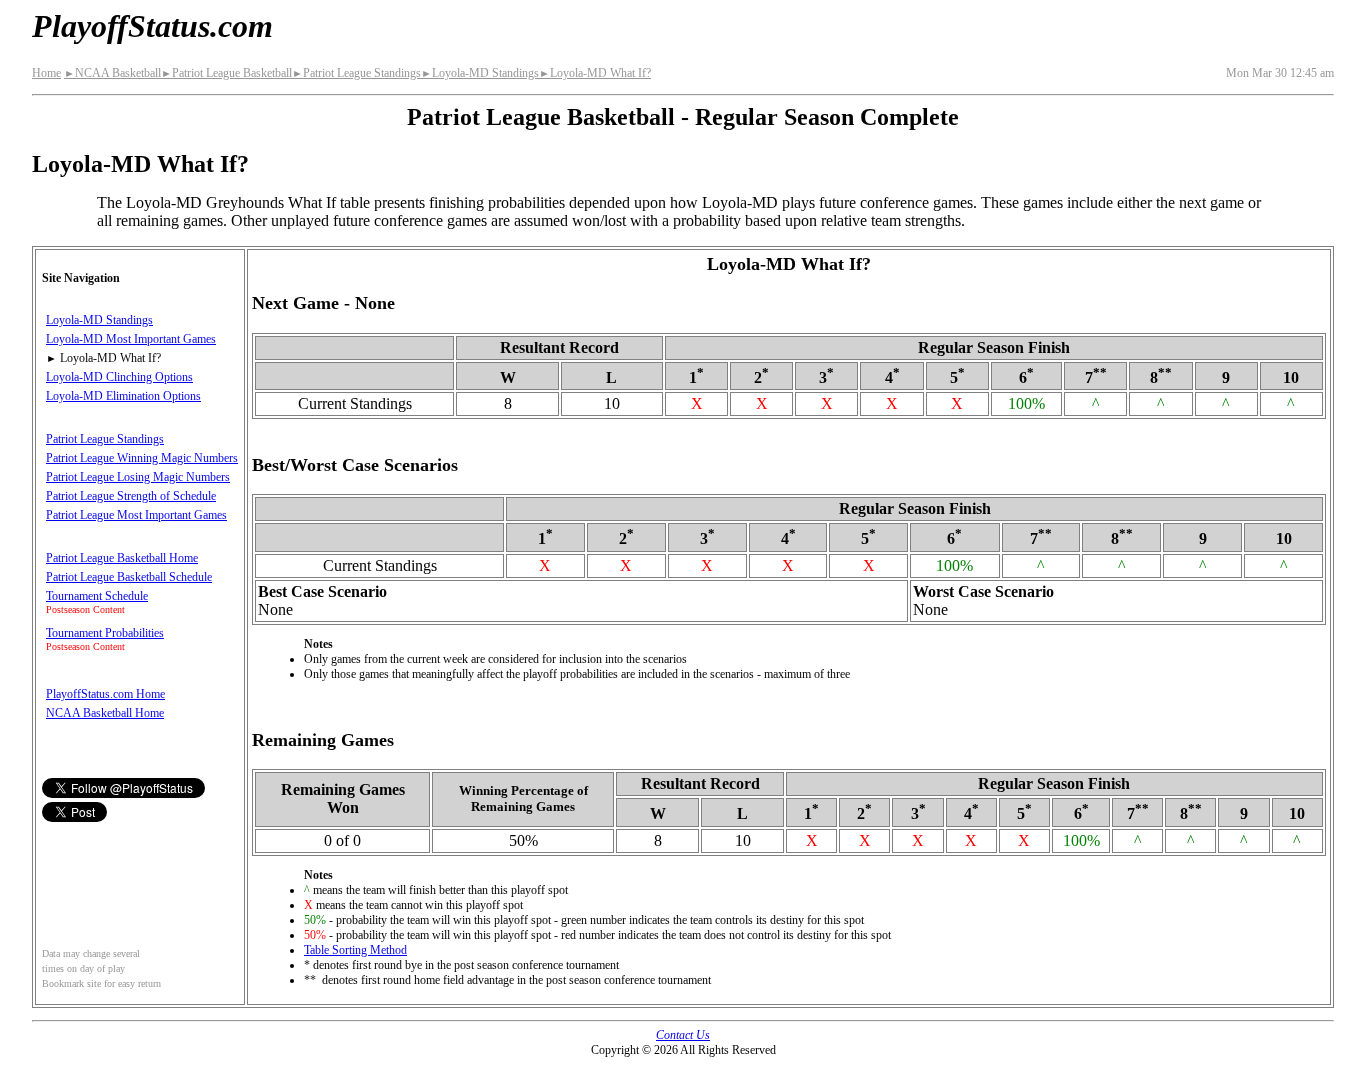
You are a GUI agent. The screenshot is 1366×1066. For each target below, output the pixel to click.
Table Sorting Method (355, 950)
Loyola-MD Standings (480, 73)
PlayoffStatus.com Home (105, 694)
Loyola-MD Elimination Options (123, 396)
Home (46, 73)
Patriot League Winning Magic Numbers (142, 458)
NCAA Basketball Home (105, 713)
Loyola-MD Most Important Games (131, 339)
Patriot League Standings (356, 73)
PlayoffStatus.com (152, 26)
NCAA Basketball (112, 73)
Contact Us (683, 1035)
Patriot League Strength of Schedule (131, 496)
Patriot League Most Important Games (136, 515)
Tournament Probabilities (105, 633)
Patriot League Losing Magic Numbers (138, 477)
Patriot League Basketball (226, 73)
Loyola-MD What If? (595, 73)
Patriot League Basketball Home (122, 558)
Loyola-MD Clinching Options (119, 377)
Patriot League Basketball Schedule (129, 577)
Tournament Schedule (97, 596)
